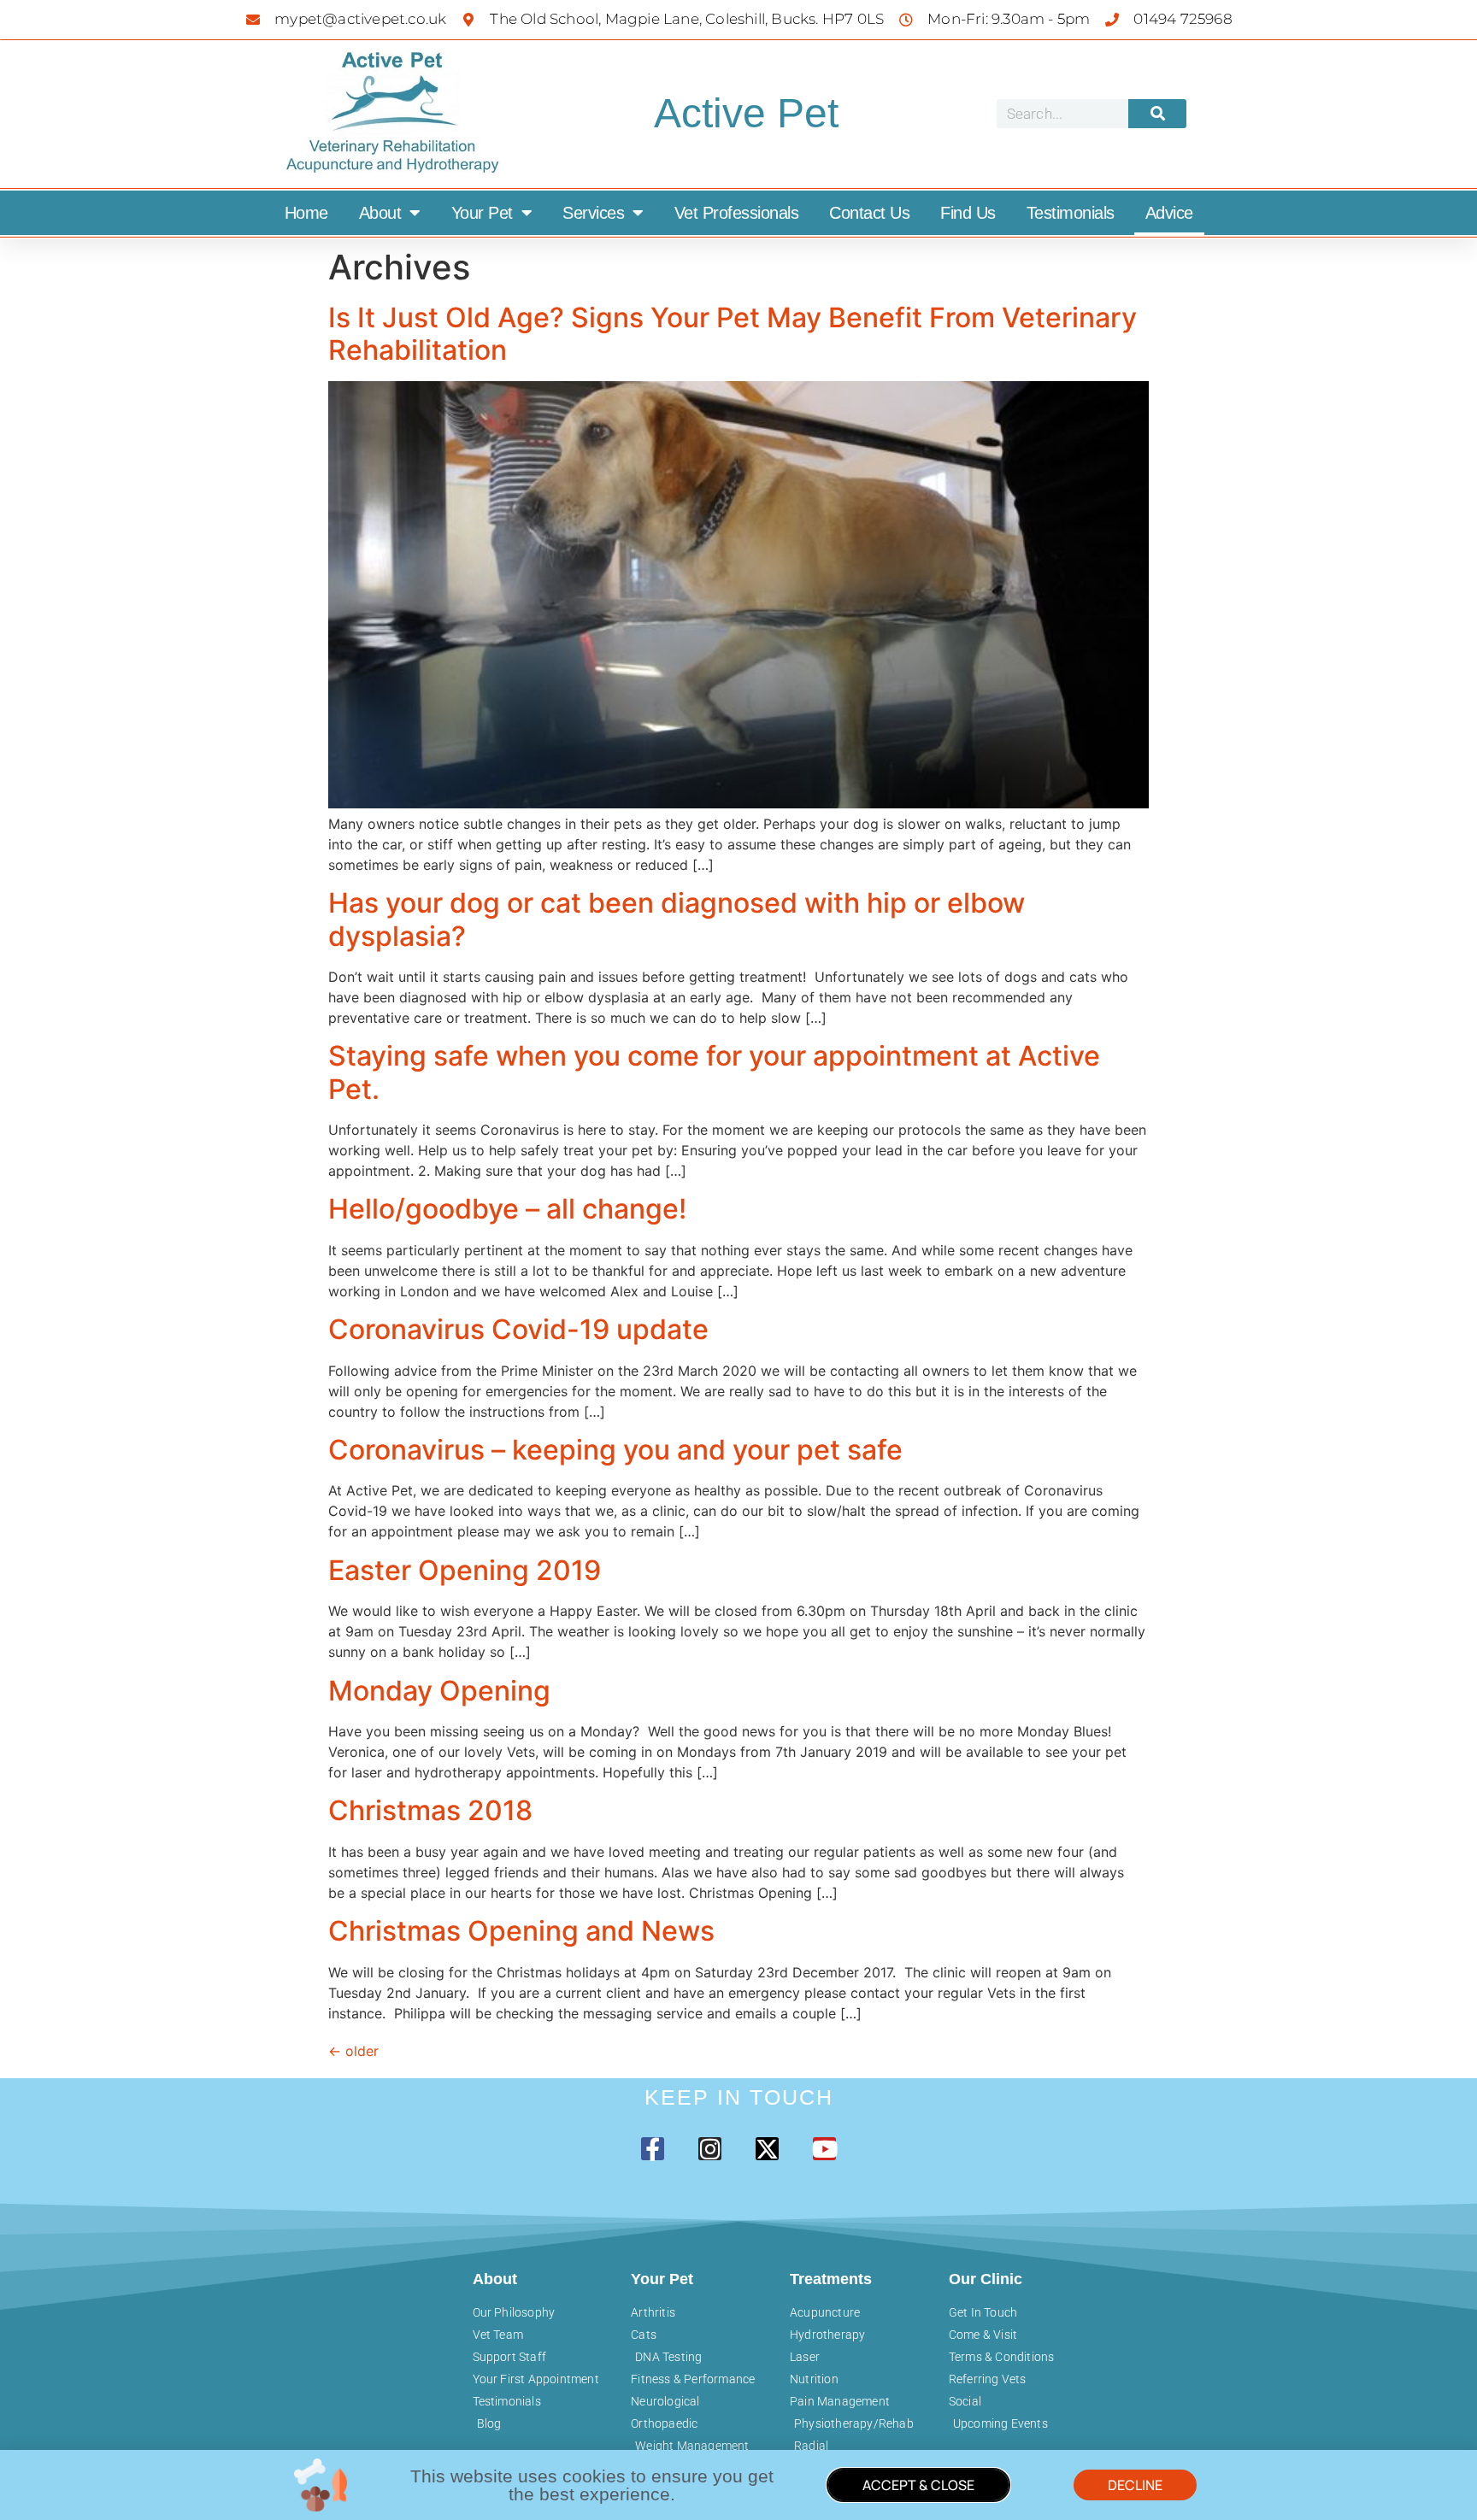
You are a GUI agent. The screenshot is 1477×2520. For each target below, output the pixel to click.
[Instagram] (710, 2149)
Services (593, 213)
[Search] (1157, 114)
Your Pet (482, 213)
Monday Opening (439, 1691)
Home (306, 213)
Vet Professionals (737, 213)
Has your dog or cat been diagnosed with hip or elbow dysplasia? (677, 919)
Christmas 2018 (430, 1810)
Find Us (968, 213)
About (380, 213)
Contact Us (869, 213)
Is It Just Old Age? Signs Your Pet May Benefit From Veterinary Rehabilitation (733, 334)
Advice (1169, 213)
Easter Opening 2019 (465, 1570)
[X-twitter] (767, 2149)
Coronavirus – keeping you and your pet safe (615, 1450)
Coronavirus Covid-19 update (518, 1329)
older (353, 2051)
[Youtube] (824, 2149)
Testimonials (1071, 213)
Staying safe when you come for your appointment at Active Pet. (714, 1072)
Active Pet (746, 113)
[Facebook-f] (653, 2149)
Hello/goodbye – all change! (507, 1209)
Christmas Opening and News (521, 1931)
